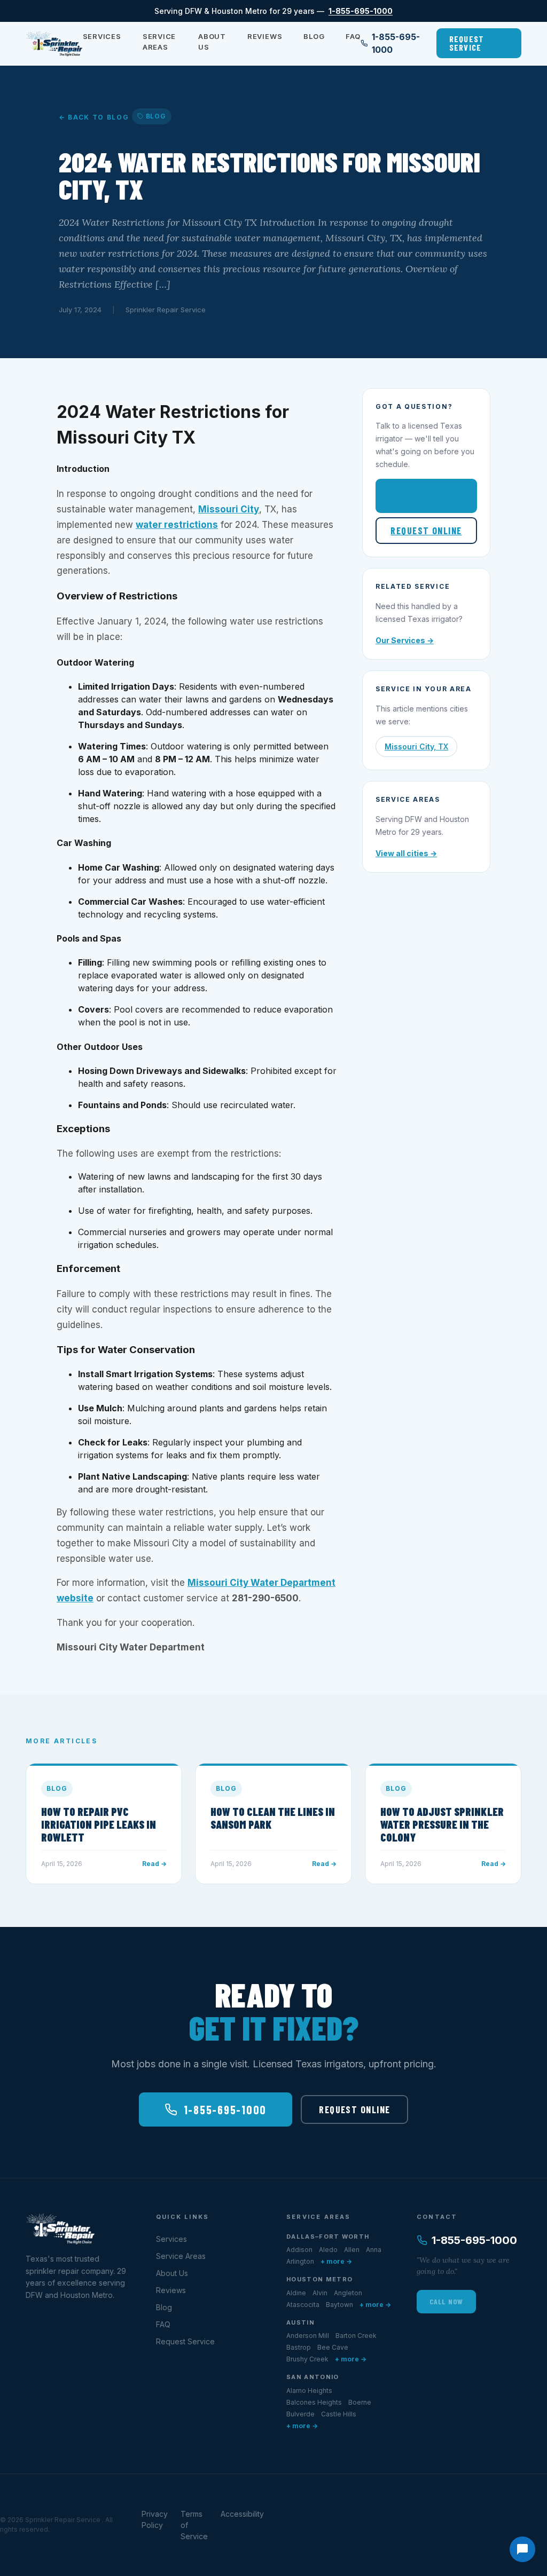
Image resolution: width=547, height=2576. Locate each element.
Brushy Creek (307, 2359)
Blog (314, 36)
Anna (374, 2250)
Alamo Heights (309, 2391)
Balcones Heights (314, 2402)
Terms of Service (194, 2525)
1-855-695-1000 (361, 11)
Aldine (296, 2293)
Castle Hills (339, 2414)
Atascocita (303, 2305)
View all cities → (406, 853)
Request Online (426, 531)
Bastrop (299, 2347)
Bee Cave (333, 2347)
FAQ (353, 36)
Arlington (300, 2261)
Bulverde (300, 2414)
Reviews (265, 36)
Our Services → (405, 640)
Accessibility (242, 2514)
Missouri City (229, 509)
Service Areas (159, 42)
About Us (212, 42)
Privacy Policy (155, 2519)
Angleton (348, 2293)
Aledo (328, 2250)
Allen (352, 2250)
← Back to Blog (94, 117)
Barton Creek (356, 2336)
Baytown (339, 2305)
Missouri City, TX (416, 746)
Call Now (446, 2301)
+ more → (336, 2261)
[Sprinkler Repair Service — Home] (54, 43)
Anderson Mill (308, 2336)
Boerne (360, 2402)
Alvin (320, 2293)
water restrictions (177, 525)
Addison (299, 2250)
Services (102, 36)
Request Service (467, 43)
